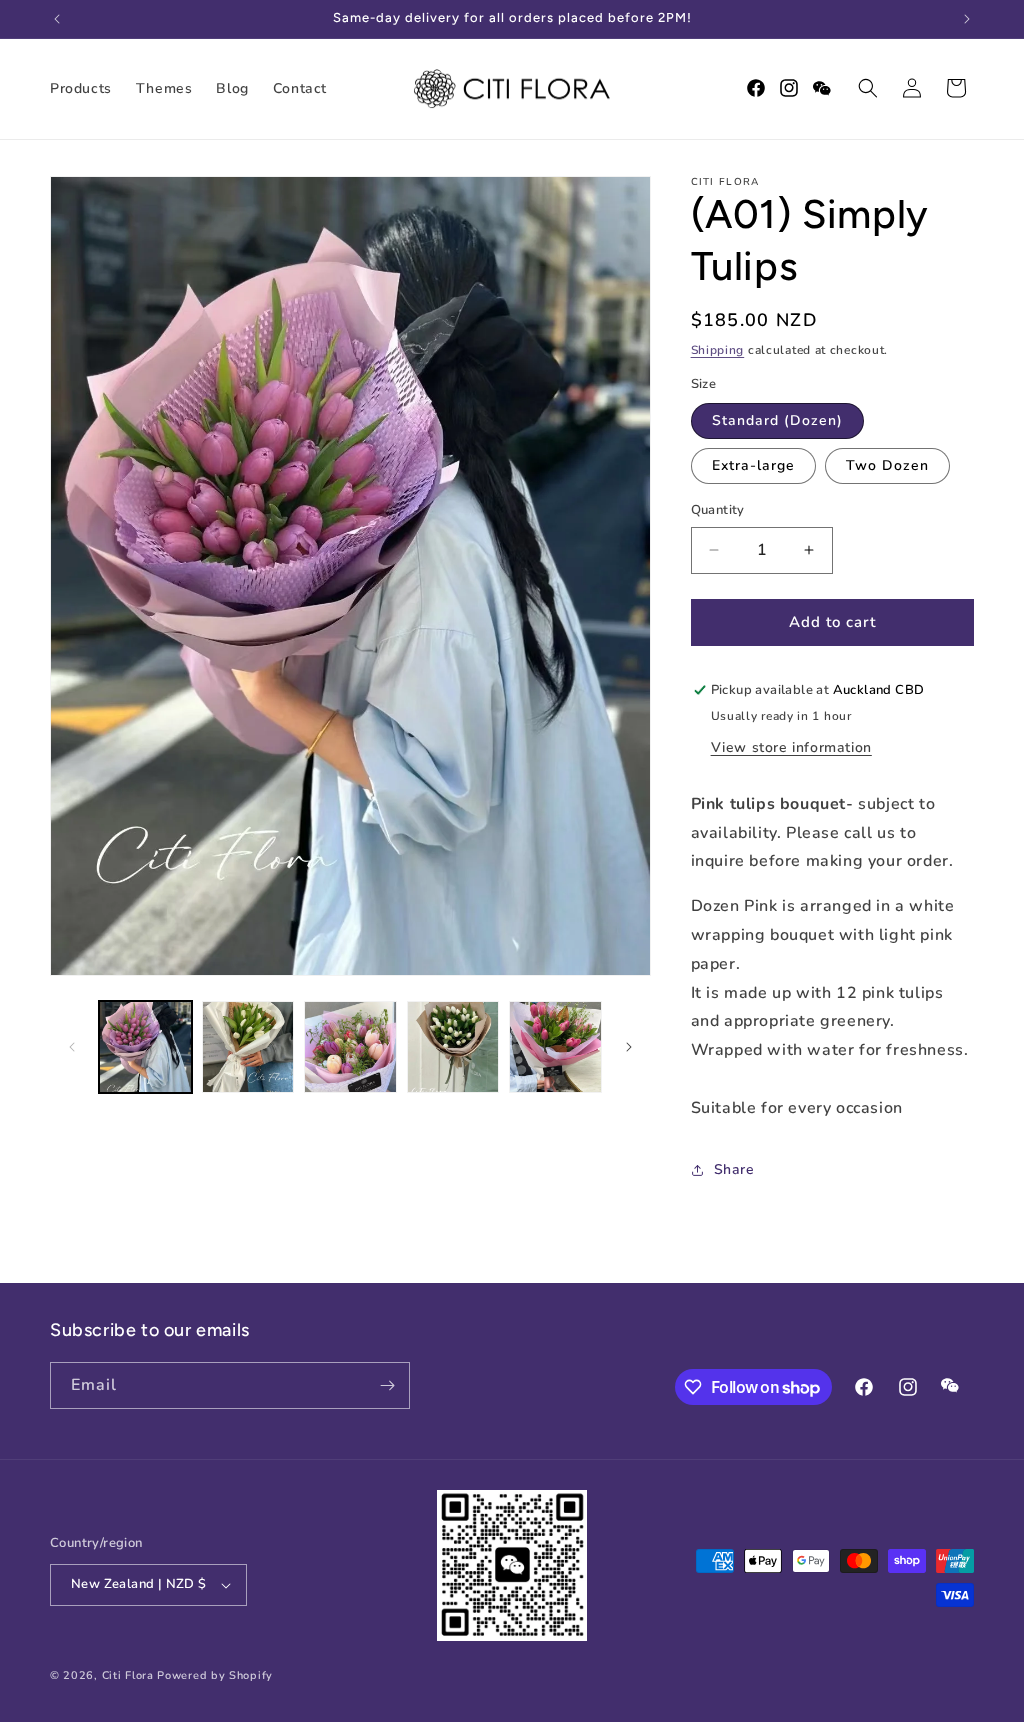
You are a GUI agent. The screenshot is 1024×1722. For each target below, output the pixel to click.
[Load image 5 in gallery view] (555, 1047)
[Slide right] (629, 1047)
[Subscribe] (387, 1385)
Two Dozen (887, 465)
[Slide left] (72, 1047)
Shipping (718, 350)
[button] (868, 88)
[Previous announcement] (57, 19)
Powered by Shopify (215, 1675)
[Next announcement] (967, 19)
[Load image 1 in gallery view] (145, 1047)
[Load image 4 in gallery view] (453, 1047)
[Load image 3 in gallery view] (350, 1047)
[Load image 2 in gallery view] (248, 1047)
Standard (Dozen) (777, 420)
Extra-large (753, 465)
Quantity (718, 510)
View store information (791, 747)
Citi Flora (128, 1675)
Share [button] (734, 1169)
